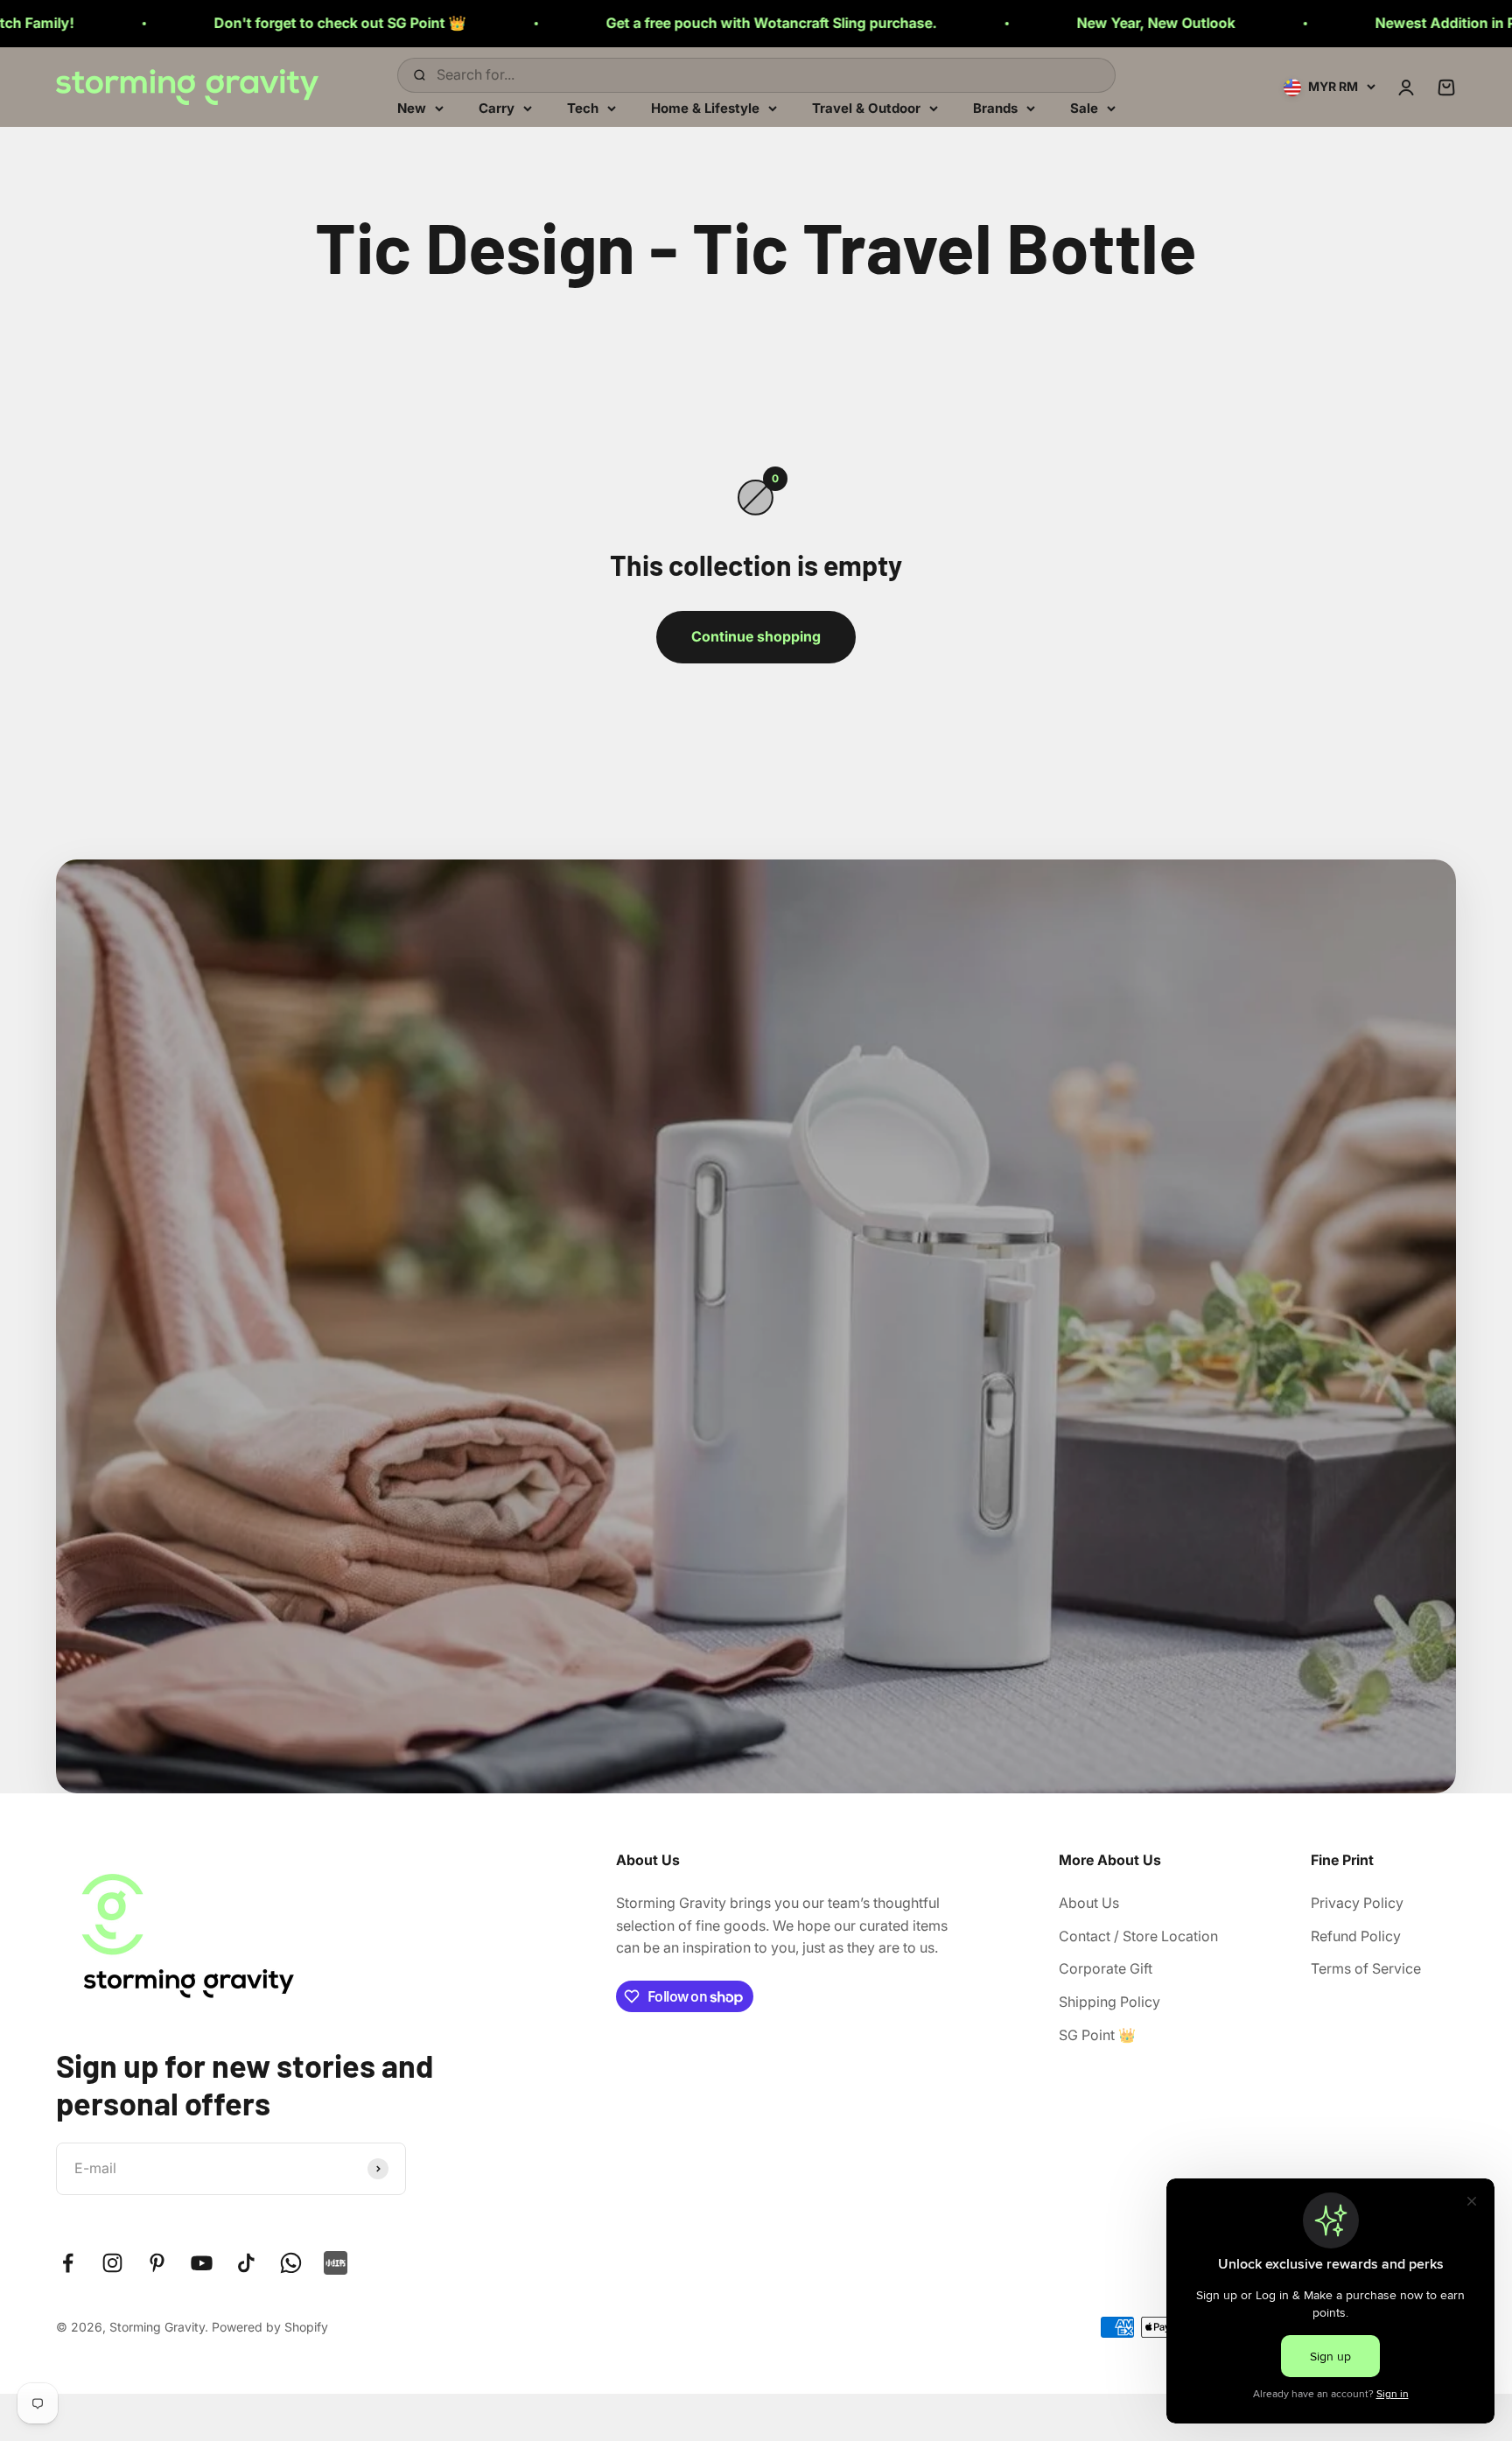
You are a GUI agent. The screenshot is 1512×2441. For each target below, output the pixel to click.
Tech (583, 107)
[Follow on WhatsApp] (291, 2263)
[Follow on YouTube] (202, 2263)
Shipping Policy (1109, 2002)
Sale (1084, 107)
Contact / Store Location (1138, 1936)
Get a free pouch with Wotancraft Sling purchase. (586, 23)
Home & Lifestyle (705, 107)
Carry (497, 107)
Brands (995, 107)
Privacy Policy (1357, 1903)
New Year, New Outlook (971, 23)
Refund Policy (1356, 1936)
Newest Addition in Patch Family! (1302, 23)
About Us (1089, 1903)
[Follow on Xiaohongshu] (336, 2263)
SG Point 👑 (1097, 2035)
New (412, 107)
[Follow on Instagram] (112, 2263)
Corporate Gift (1106, 1968)
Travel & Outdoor (866, 107)
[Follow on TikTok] (246, 2263)
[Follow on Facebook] (68, 2263)
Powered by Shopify (270, 2327)
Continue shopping (756, 636)
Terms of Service (1366, 1968)
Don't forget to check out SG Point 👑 (155, 23)
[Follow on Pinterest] (157, 2263)
